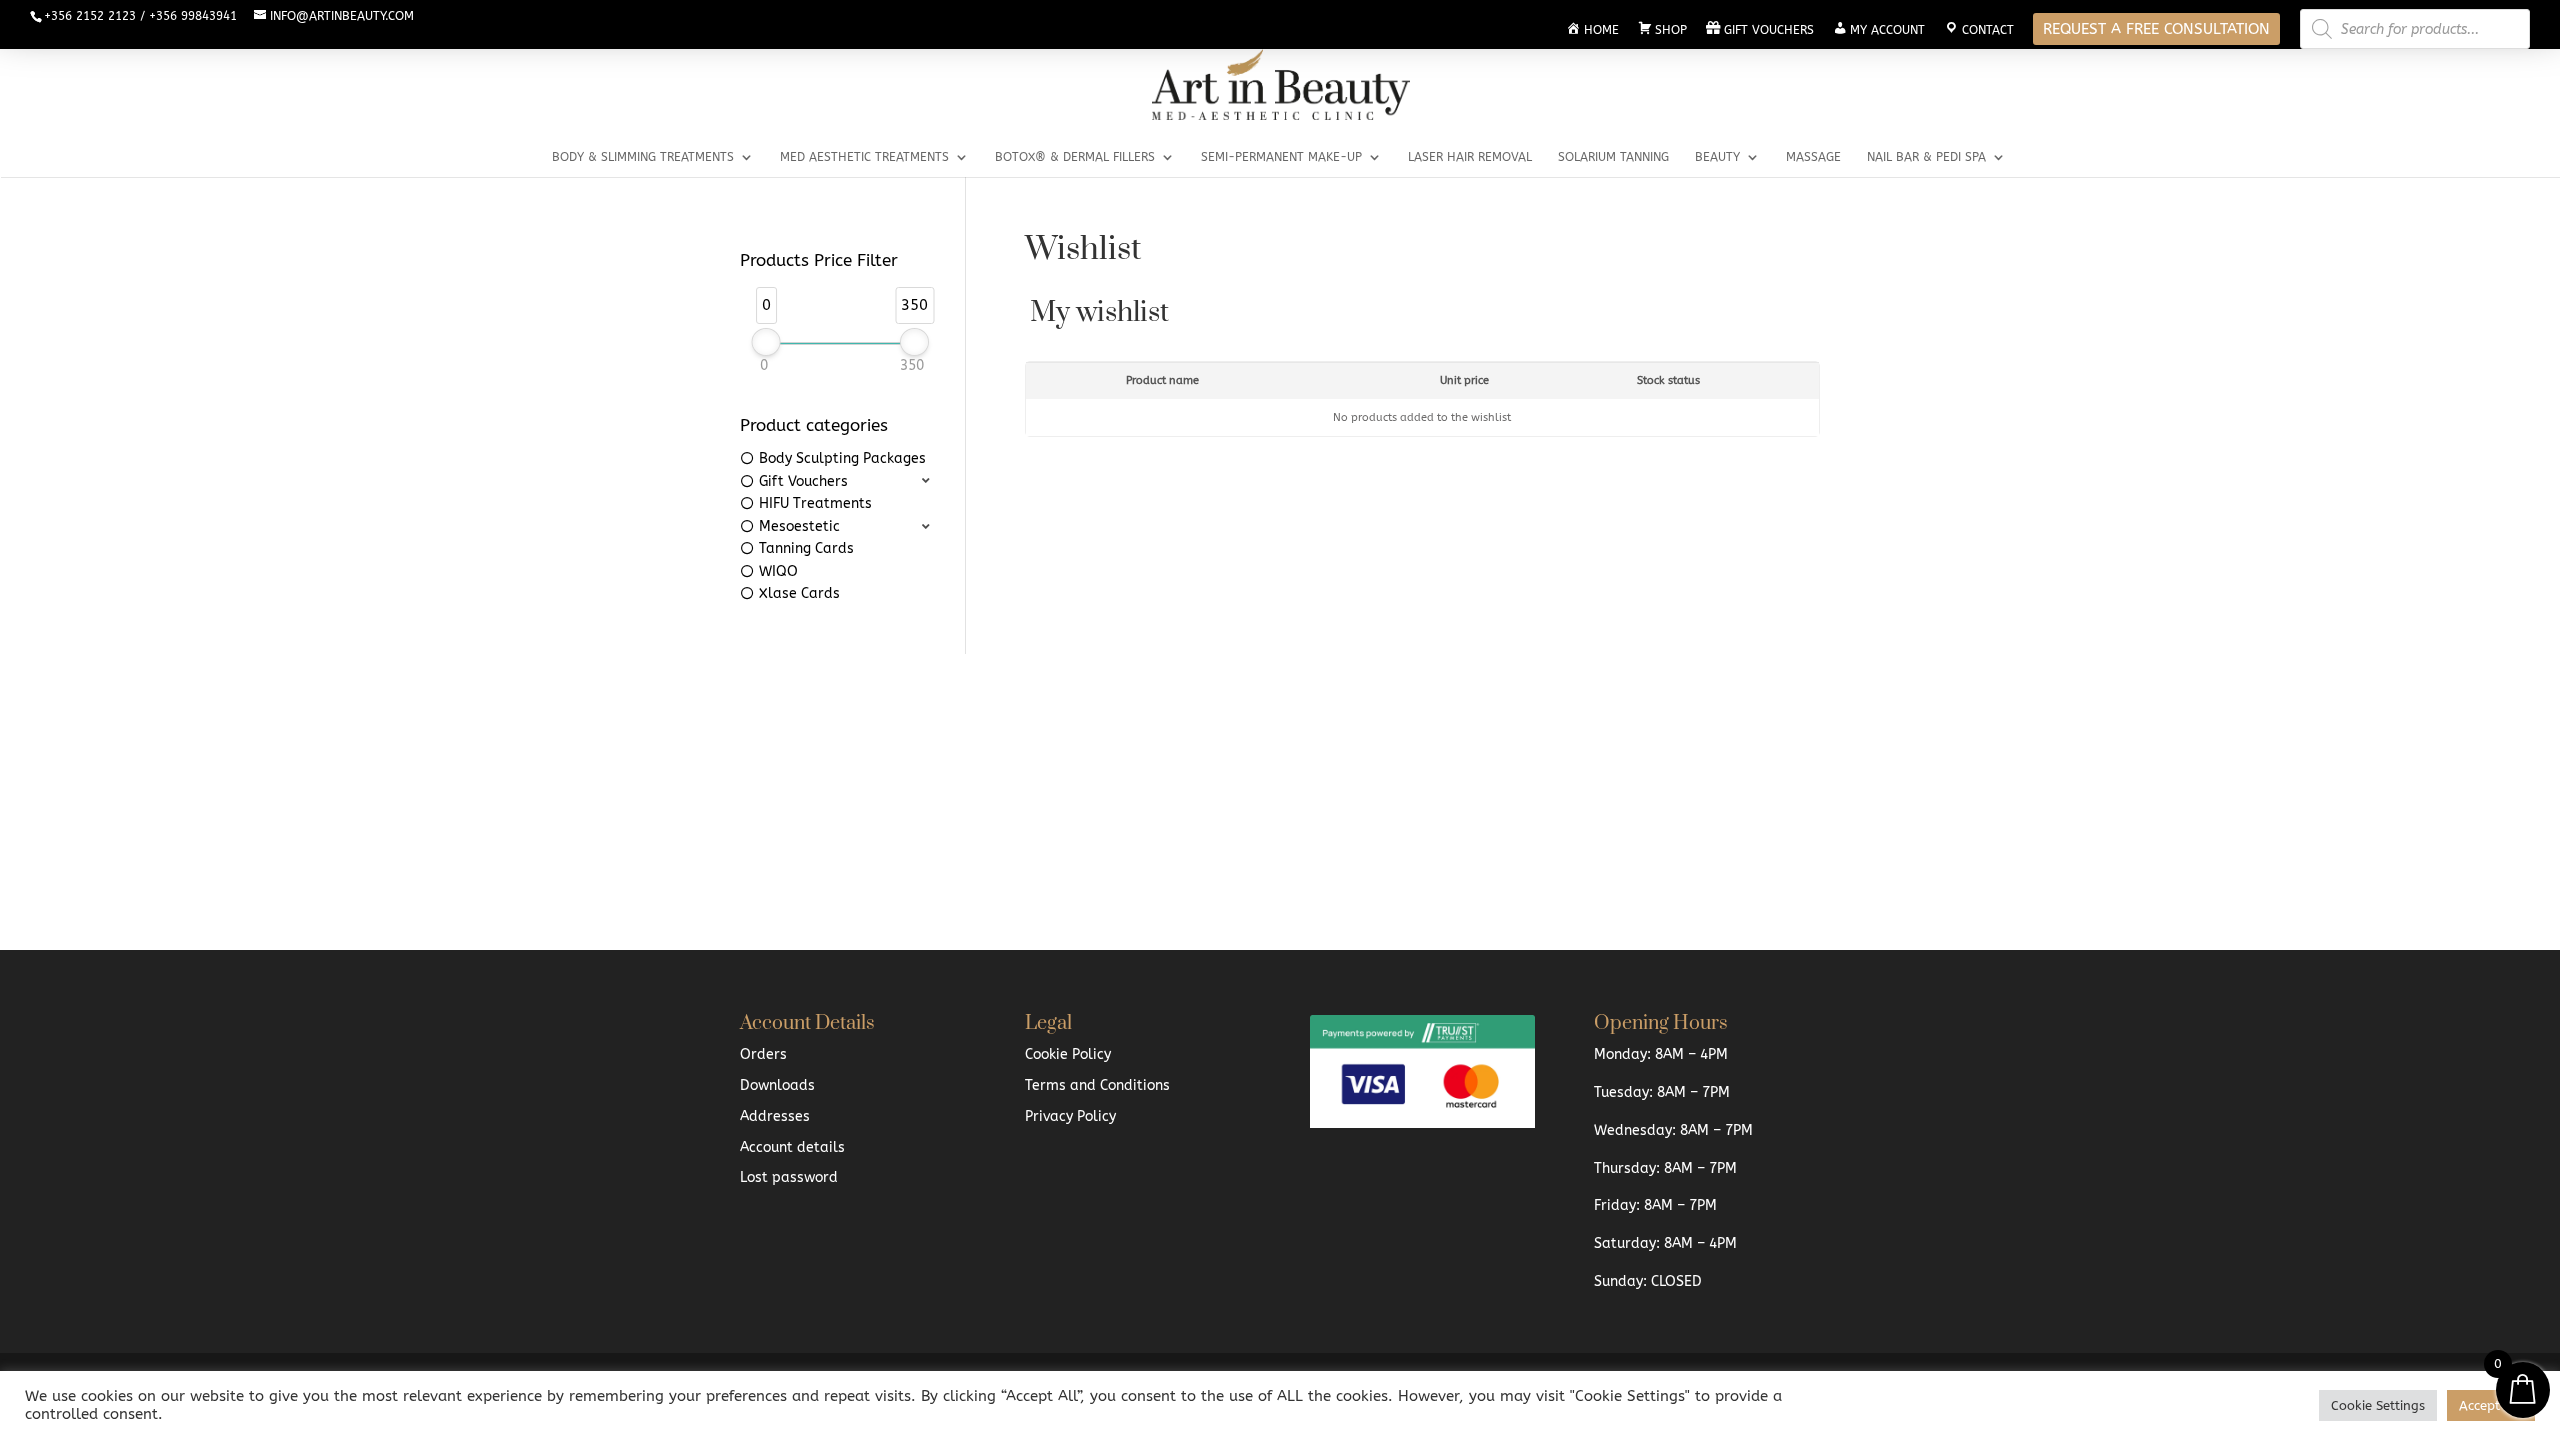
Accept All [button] (2491, 1405)
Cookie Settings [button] (2378, 1405)
